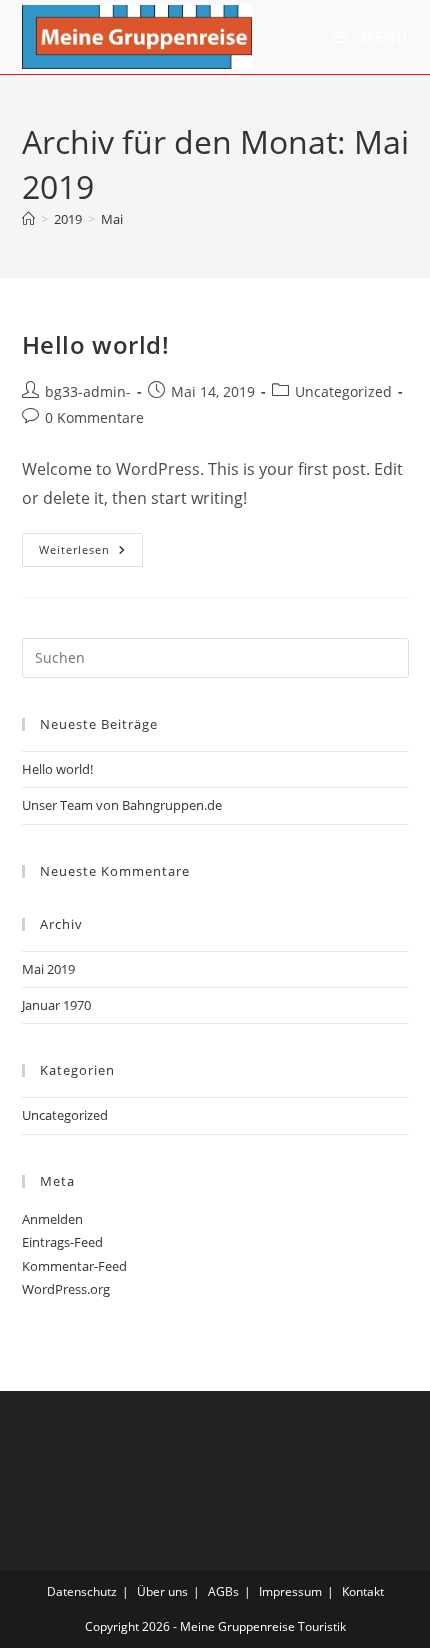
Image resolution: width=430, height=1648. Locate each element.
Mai (112, 219)
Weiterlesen (91, 553)
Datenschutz (82, 1591)
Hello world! (96, 344)
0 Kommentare (94, 417)
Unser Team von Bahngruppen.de (122, 805)
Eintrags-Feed (62, 1242)
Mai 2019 (48, 969)
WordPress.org (66, 1289)
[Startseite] (28, 219)
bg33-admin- (88, 391)
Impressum (290, 1591)
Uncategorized (343, 391)
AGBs (223, 1591)
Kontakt (363, 1591)
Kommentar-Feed (74, 1266)
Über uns (162, 1591)
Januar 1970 (56, 1005)
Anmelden (52, 1219)
